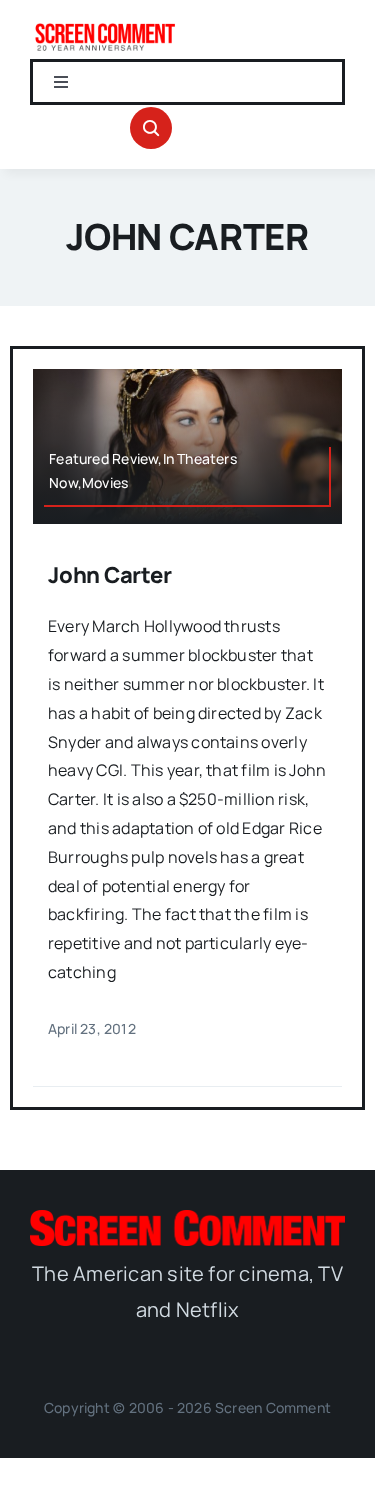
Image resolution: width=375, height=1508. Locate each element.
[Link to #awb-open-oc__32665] (151, 128)
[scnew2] (105, 28)
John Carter (110, 575)
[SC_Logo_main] (187, 1218)
